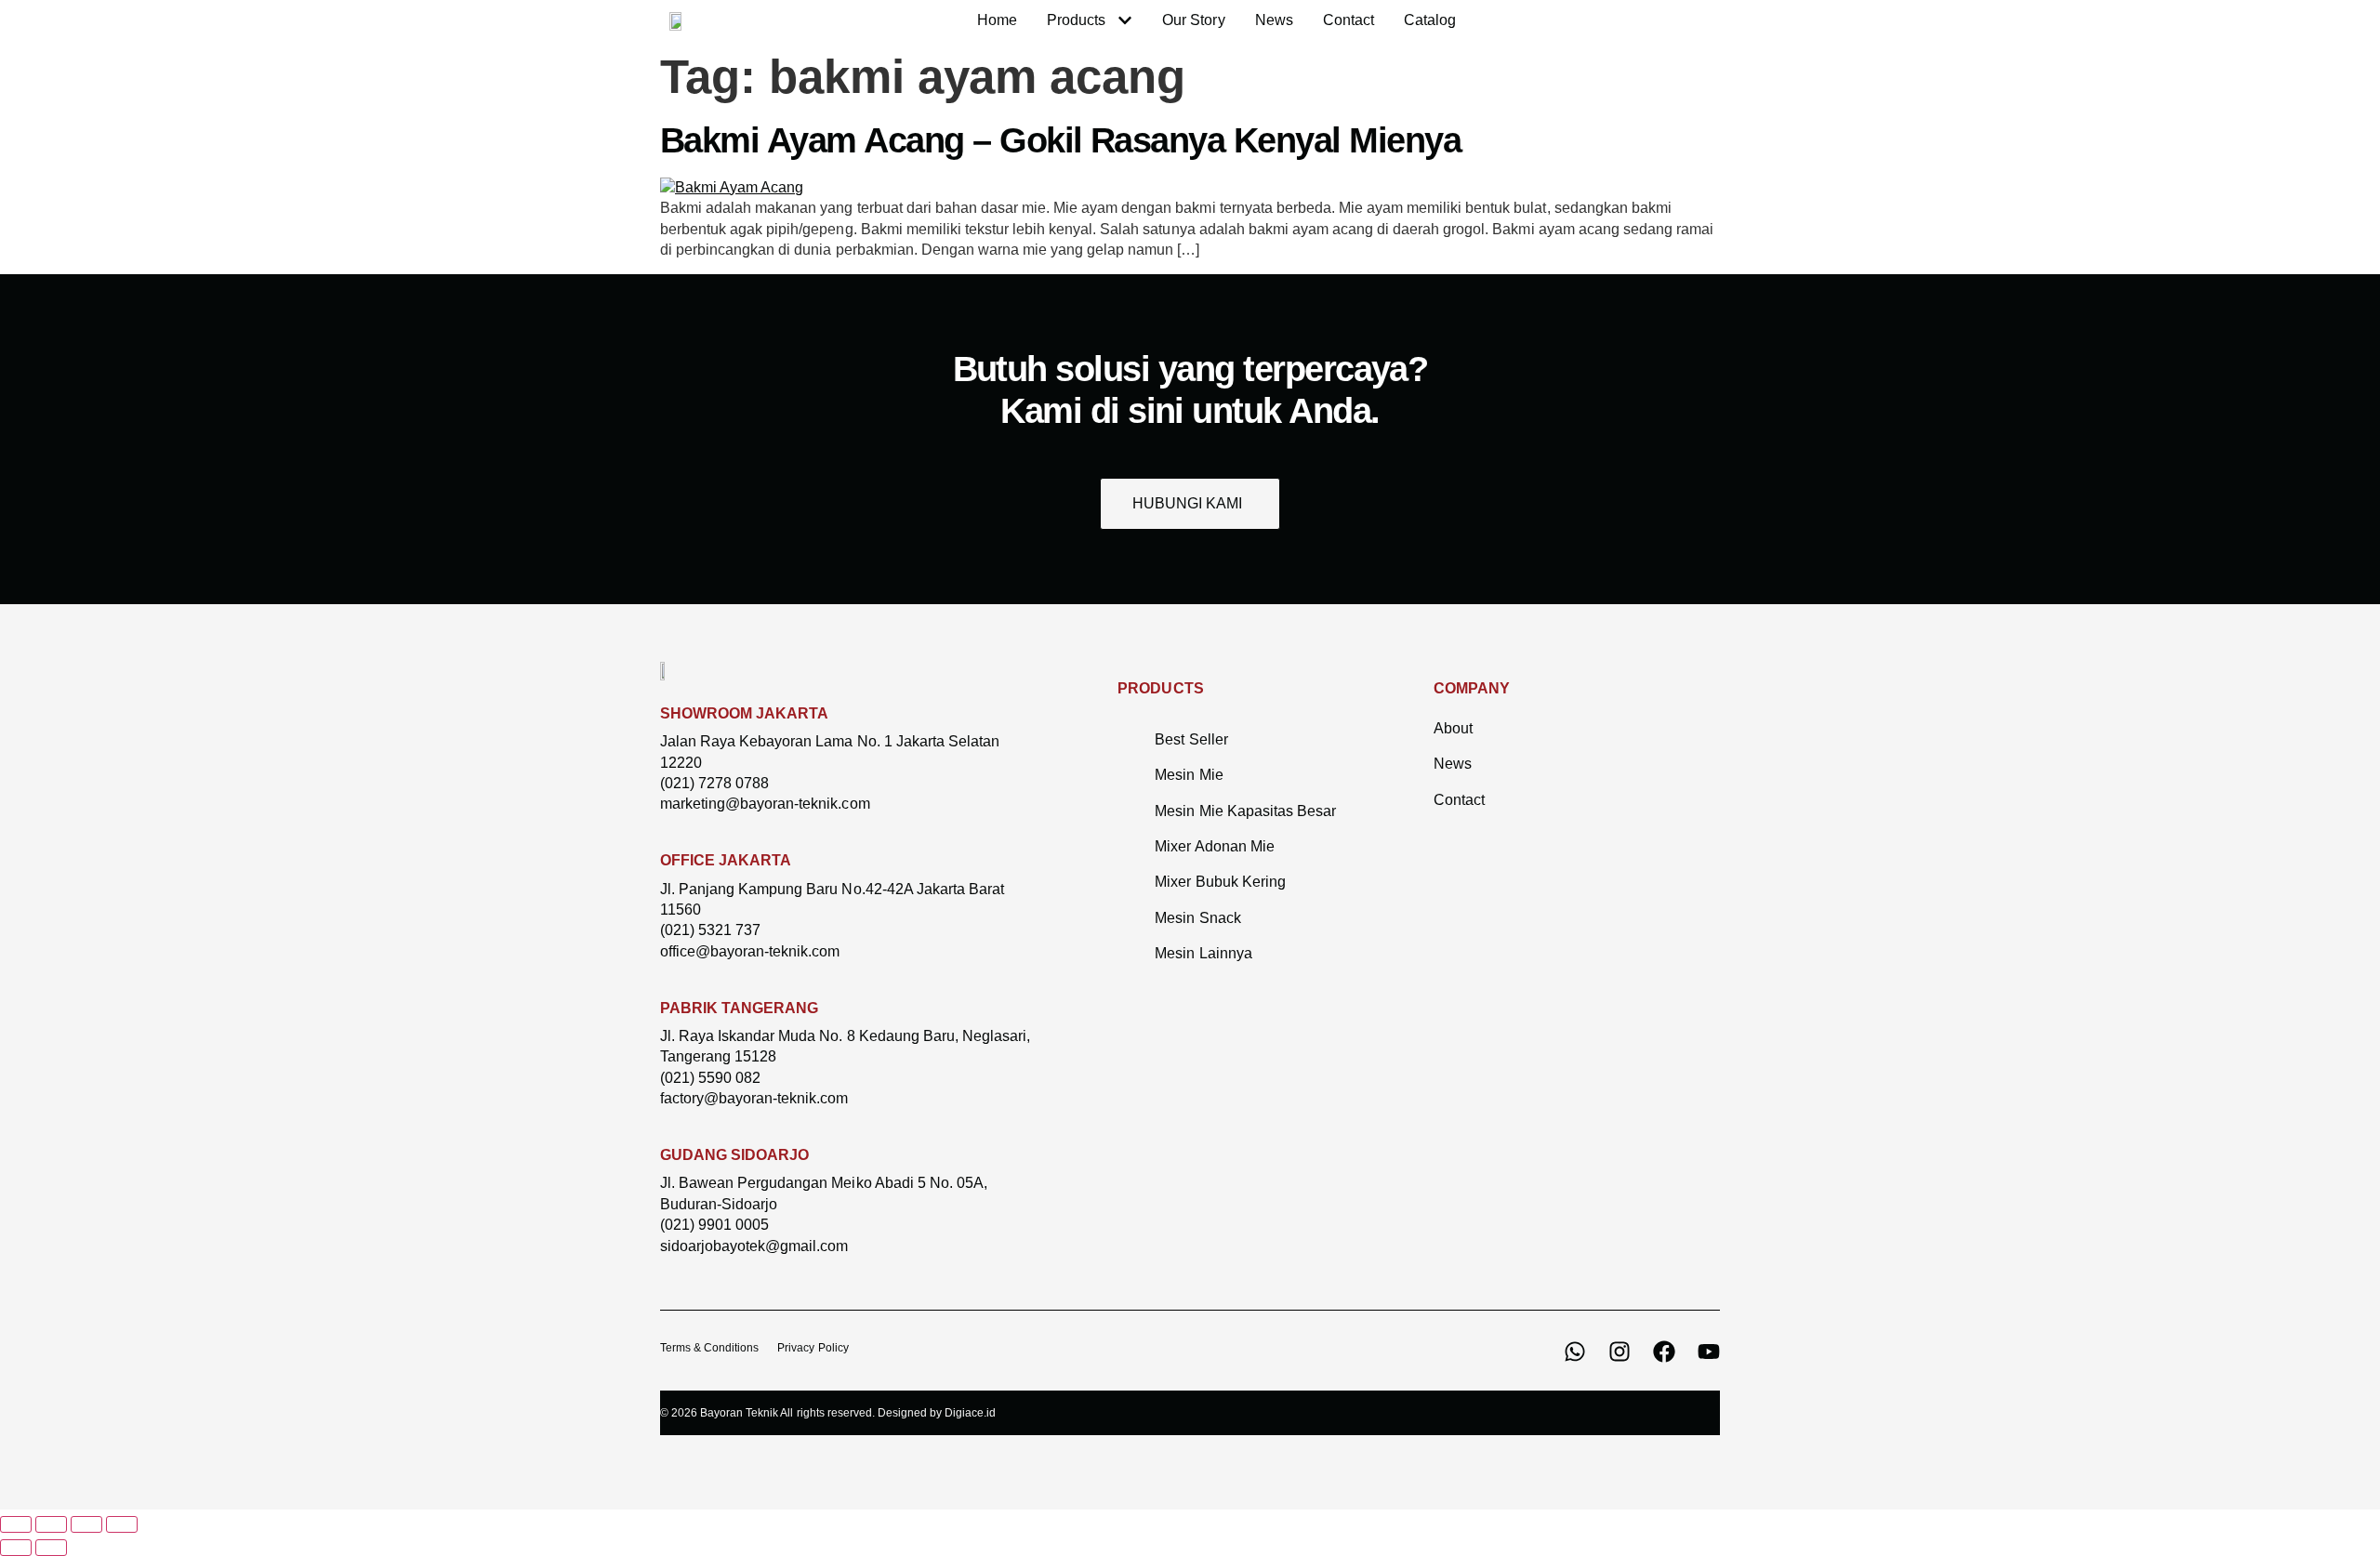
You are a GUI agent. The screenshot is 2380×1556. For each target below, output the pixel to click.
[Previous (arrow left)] (16, 1548)
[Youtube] (1709, 1352)
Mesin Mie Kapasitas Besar (1245, 811)
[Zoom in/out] (16, 1524)
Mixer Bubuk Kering (1220, 882)
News (1453, 764)
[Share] (86, 1524)
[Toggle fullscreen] (51, 1524)
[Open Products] (1125, 20)
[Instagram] (1620, 1352)
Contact (1459, 800)
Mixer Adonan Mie (1214, 846)
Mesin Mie (1189, 775)
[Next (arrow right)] (51, 1548)
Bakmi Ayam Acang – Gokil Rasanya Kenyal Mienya (1060, 140)
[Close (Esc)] (122, 1524)
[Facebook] (1664, 1352)
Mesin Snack (1197, 918)
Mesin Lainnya (1203, 953)
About (1453, 728)
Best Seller (1191, 739)
